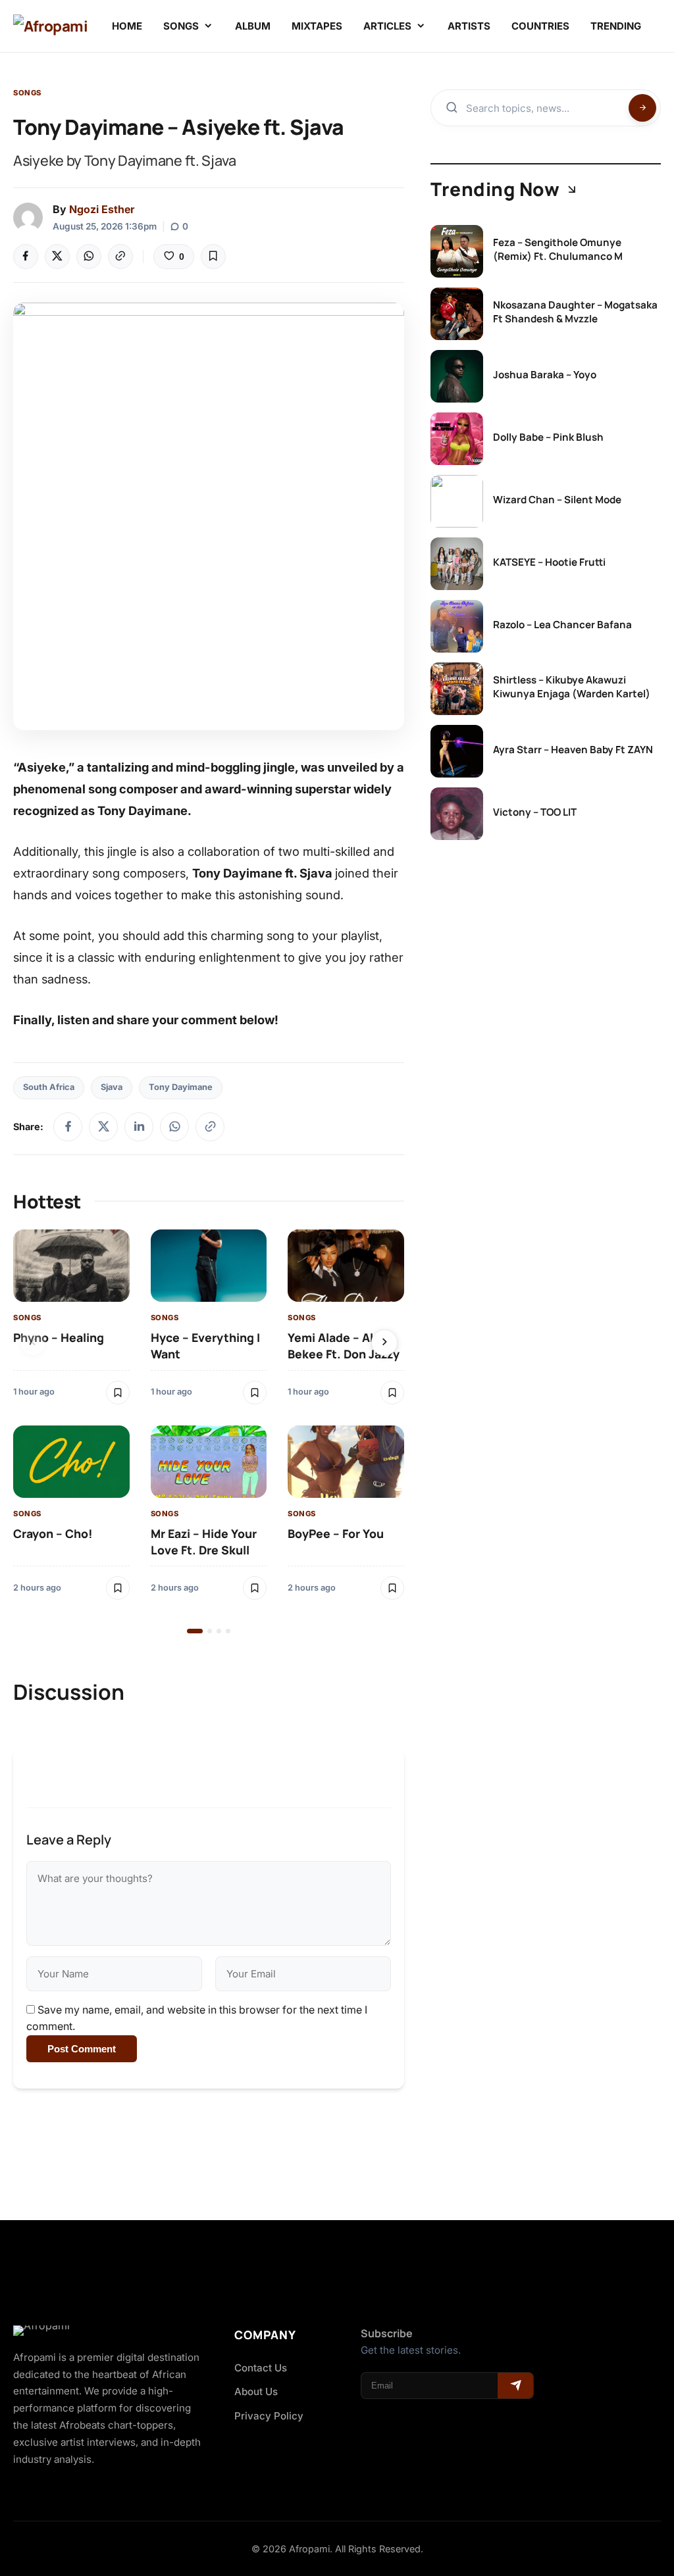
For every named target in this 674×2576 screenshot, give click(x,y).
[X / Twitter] (103, 1127)
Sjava (112, 1087)
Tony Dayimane (181, 1087)
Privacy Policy (269, 2416)
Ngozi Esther (102, 209)
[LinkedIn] (139, 1127)
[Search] (642, 108)
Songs (27, 93)
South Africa (49, 1087)
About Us (256, 2391)
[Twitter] (57, 257)
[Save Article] (213, 257)
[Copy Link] (120, 257)
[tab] (195, 1631)
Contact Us (261, 2368)
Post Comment (82, 2049)
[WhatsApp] (89, 257)
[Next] (384, 1343)
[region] (209, 1432)
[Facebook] (26, 257)
